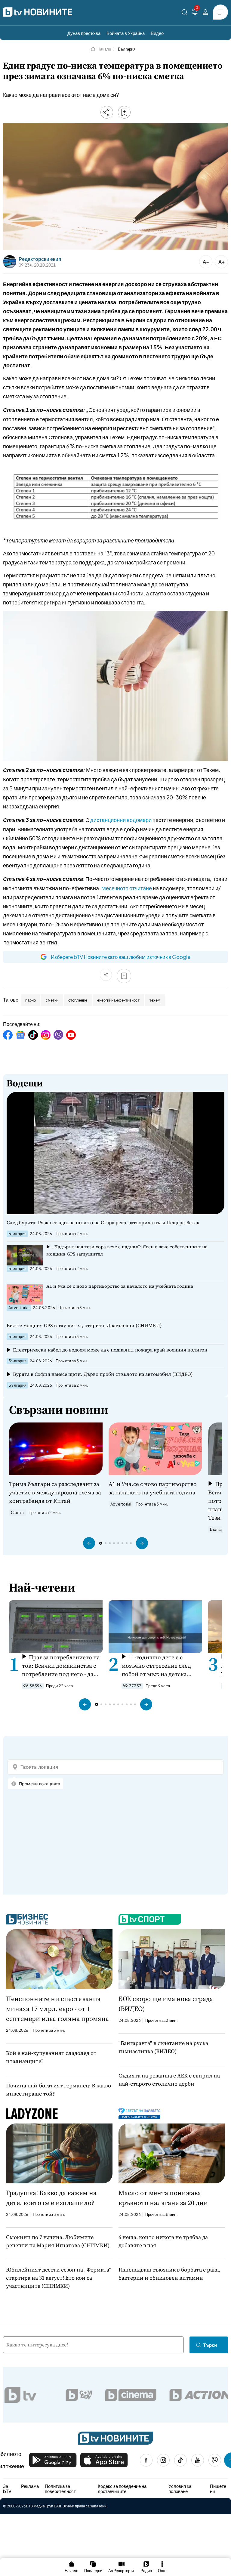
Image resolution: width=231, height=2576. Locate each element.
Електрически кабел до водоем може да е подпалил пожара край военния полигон (110, 1350)
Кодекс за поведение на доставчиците (122, 2489)
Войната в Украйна (126, 33)
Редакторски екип (40, 259)
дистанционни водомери (121, 820)
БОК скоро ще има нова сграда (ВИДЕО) (166, 2004)
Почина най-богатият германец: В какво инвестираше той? (59, 2090)
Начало (104, 49)
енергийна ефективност (118, 1000)
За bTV (7, 2489)
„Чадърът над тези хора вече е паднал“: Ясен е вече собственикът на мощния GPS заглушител (127, 1250)
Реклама (30, 2486)
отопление (78, 1000)
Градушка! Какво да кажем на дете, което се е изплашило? (51, 2198)
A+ (222, 262)
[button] (89, 1543)
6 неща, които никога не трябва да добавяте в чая (163, 2241)
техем (155, 1000)
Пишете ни (218, 2489)
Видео (157, 33)
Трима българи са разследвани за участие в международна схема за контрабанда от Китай (55, 1492)
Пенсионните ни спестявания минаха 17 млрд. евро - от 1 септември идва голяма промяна (57, 2009)
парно (31, 1000)
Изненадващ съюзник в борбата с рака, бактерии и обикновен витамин (169, 2274)
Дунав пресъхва (84, 33)
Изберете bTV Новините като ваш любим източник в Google (121, 957)
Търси (210, 2345)
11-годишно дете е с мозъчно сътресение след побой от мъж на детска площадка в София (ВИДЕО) (160, 1666)
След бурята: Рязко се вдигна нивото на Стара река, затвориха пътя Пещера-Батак (103, 1222)
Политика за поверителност (60, 2489)
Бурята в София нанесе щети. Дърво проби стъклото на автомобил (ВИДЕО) (103, 1374)
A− (206, 262)
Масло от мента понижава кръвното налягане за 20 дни (163, 2198)
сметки (52, 1000)
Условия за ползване (180, 2489)
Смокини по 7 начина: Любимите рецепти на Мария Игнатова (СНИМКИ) (58, 2241)
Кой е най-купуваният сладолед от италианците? (51, 2057)
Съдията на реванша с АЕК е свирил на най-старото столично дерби (169, 2080)
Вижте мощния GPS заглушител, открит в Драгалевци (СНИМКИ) (84, 1325)
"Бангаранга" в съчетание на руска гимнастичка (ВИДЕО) (163, 2047)
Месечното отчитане (127, 888)
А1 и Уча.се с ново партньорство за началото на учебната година (120, 1286)
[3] (195, 13)
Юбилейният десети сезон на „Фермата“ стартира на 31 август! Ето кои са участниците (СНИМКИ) (59, 2278)
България (127, 49)
